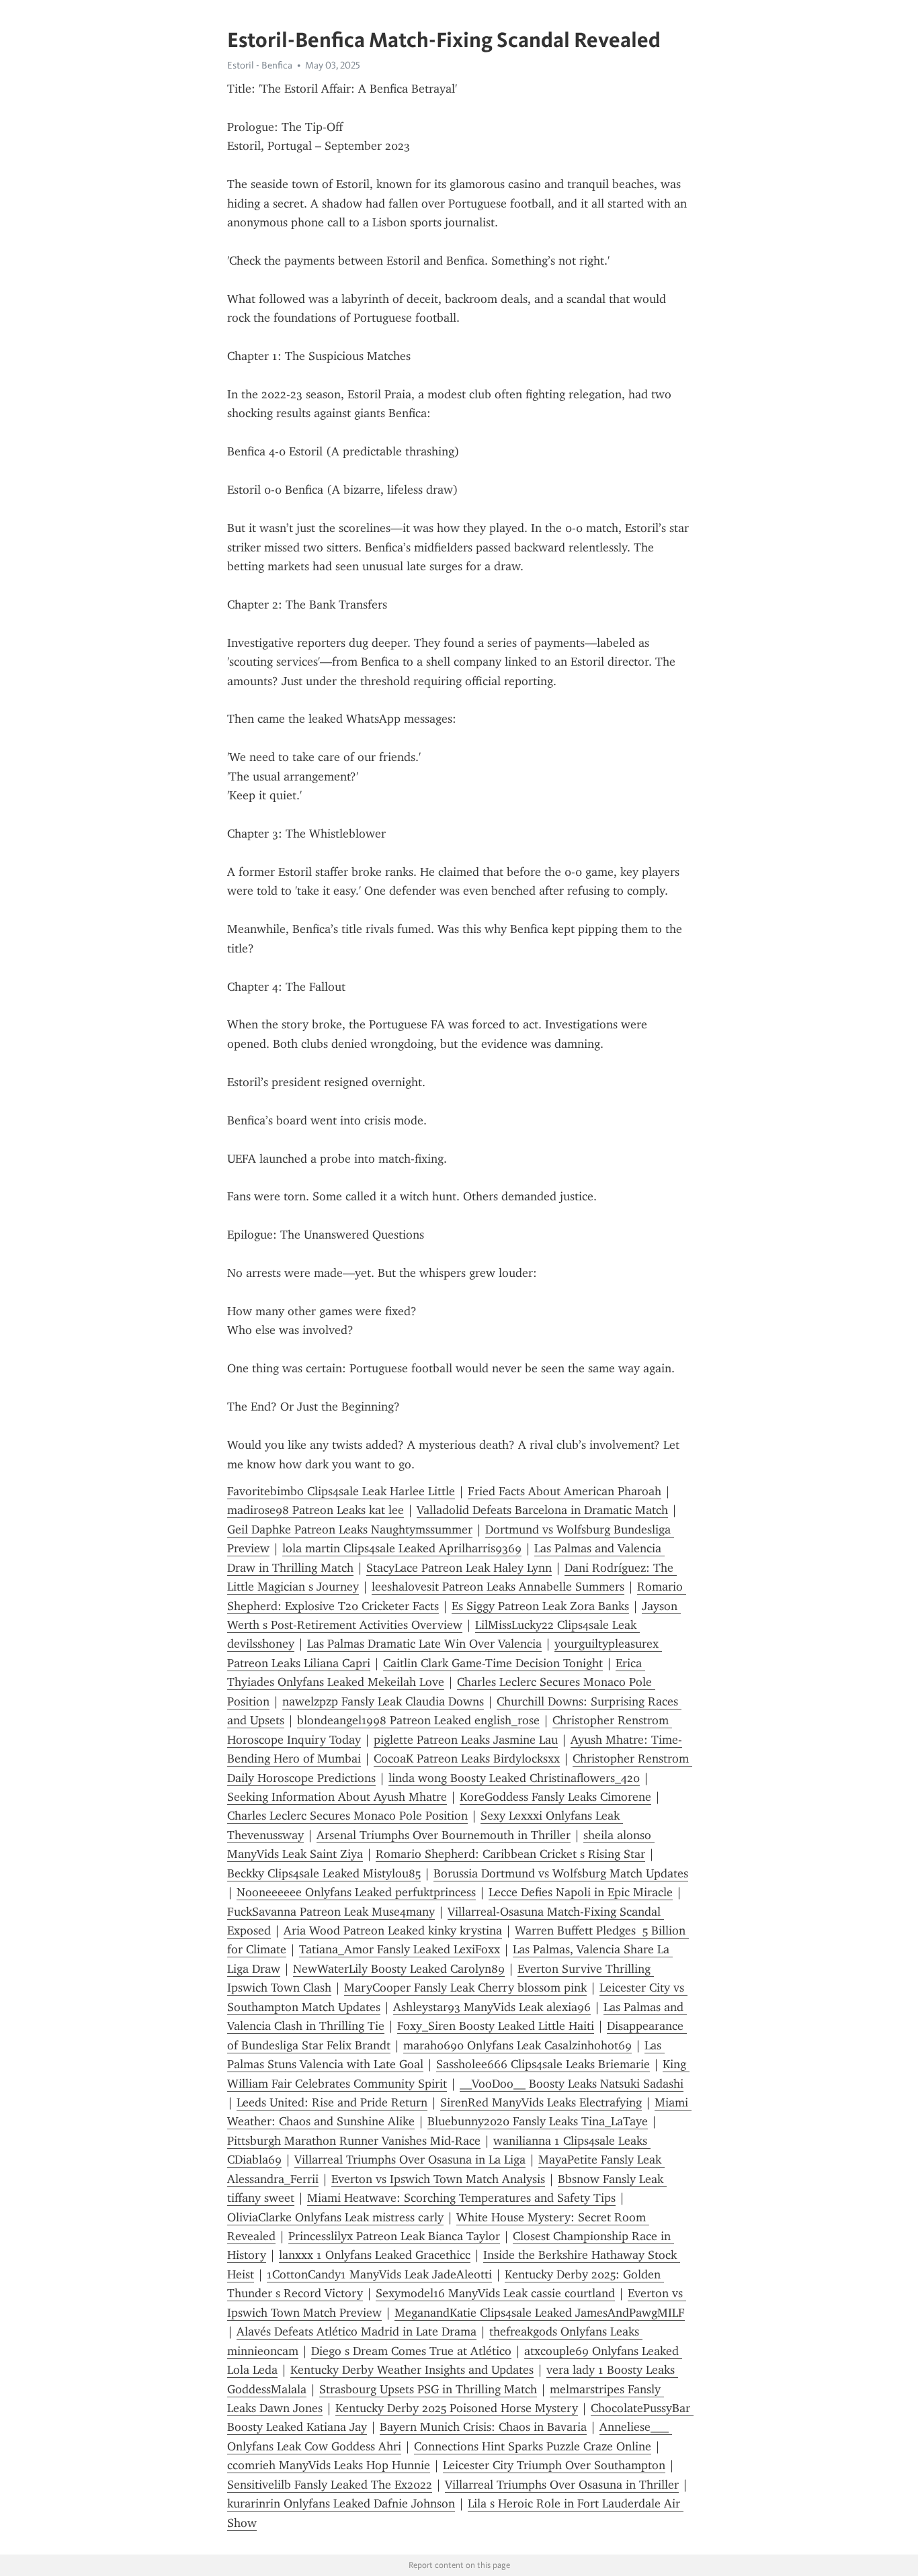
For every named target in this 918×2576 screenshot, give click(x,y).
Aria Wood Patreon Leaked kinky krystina (393, 1930)
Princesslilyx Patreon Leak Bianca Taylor (394, 2236)
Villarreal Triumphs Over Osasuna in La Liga (410, 2160)
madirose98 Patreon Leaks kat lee (316, 1510)
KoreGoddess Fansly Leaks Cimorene (555, 1797)
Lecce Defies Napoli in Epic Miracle (581, 1892)
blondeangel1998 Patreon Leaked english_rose (418, 1720)
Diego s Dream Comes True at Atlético (411, 2351)
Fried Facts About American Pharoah (565, 1491)
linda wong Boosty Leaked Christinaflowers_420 (514, 1778)
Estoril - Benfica (260, 65)
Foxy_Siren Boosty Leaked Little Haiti (496, 2026)
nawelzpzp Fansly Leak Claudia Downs (383, 1701)
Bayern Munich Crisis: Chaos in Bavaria (483, 2427)
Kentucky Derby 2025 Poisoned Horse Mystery (457, 2408)
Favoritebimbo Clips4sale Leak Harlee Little (341, 1491)
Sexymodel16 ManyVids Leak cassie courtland (495, 2293)
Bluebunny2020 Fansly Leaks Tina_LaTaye (538, 2121)
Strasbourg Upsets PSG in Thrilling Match (428, 2389)
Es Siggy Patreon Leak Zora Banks (540, 1606)
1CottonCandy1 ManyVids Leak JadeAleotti (379, 2274)
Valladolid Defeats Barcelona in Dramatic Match (542, 1510)
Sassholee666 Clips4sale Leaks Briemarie (543, 2064)
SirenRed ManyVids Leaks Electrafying (541, 2102)
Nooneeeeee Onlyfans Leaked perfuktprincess (356, 1892)
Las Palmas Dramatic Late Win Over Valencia (424, 1644)
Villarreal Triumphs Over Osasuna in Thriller (562, 2485)
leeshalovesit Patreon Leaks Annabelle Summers (498, 1587)
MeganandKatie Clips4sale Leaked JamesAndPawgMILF (540, 2313)
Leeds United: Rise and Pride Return (332, 2102)
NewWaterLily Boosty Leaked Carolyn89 (399, 1969)
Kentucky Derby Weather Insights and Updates (412, 2370)
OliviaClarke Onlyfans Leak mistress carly (335, 2217)
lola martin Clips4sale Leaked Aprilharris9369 (402, 1548)
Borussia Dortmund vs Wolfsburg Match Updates (561, 1873)
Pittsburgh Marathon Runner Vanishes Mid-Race (354, 2141)
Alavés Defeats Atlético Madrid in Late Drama (357, 2331)
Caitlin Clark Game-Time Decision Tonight (493, 1663)
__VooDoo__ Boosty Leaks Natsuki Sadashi (572, 2084)
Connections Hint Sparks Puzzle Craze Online (533, 2446)
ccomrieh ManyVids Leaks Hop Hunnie (329, 2465)
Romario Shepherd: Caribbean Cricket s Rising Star (510, 1854)
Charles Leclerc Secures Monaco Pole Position (347, 1816)
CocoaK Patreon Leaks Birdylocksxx (467, 1759)
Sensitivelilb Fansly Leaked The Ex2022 (330, 2485)
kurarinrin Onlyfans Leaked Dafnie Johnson (341, 2503)
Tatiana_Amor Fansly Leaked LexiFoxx (400, 1949)
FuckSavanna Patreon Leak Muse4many (331, 1912)
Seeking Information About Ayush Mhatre (337, 1797)
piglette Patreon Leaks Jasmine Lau (466, 1740)
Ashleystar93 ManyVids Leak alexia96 (492, 2007)
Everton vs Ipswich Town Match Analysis (438, 2179)
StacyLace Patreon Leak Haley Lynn (459, 1568)
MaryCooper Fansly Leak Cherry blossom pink (465, 1988)
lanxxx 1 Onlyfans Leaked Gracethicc (375, 2255)
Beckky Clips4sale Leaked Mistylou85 (324, 1873)
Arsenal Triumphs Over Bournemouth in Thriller (444, 1835)
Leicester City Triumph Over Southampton (554, 2465)
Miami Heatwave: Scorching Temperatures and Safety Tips (461, 2198)
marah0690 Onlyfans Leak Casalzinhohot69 (517, 2045)
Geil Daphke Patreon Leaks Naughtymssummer (350, 1529)
